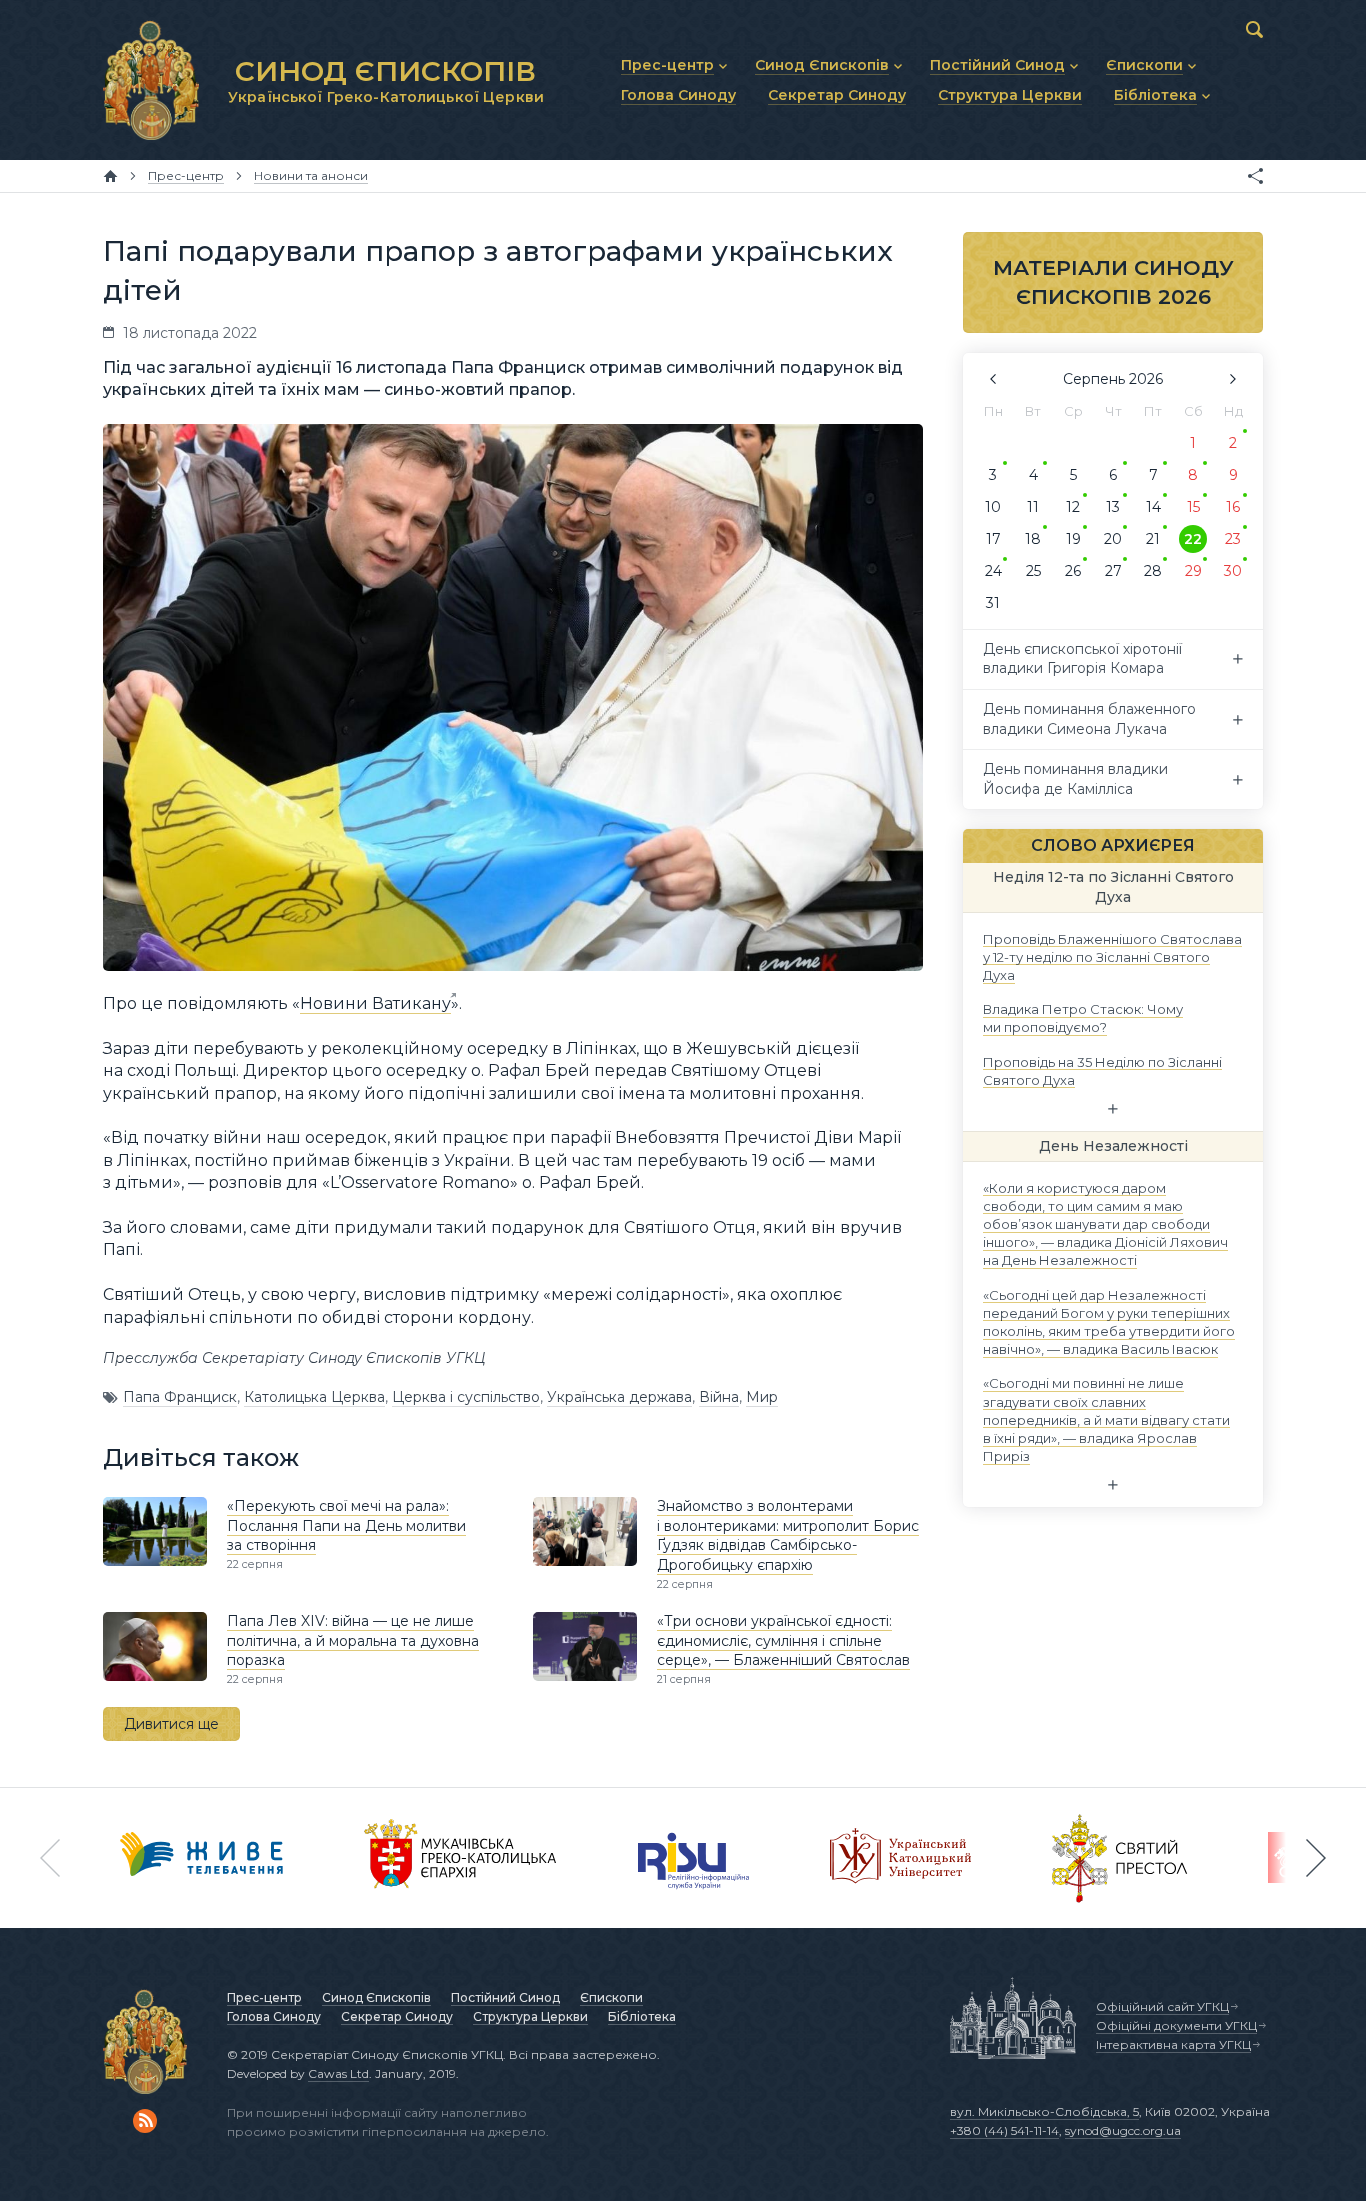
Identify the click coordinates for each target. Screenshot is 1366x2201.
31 (993, 603)
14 (1153, 507)
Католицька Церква (314, 1397)
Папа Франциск (180, 1397)
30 (1233, 571)
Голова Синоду (274, 2016)
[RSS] (145, 2121)
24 (993, 571)
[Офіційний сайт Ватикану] (1120, 1858)
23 (1233, 539)
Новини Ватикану (375, 1003)
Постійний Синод (505, 1997)
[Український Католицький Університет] (901, 1858)
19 (1073, 539)
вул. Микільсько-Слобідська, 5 (1044, 2111)
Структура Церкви (530, 2016)
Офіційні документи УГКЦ (1176, 2025)
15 (1193, 507)
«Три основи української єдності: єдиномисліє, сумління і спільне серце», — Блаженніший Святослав (783, 1640)
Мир (762, 1397)
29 (1193, 571)
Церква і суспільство (466, 1397)
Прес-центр (264, 1997)
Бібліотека (642, 2016)
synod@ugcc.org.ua (1123, 2130)
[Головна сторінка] (110, 176)
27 (1113, 571)
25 (1033, 571)
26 (1073, 571)
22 (1193, 539)
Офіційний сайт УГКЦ (1162, 2006)
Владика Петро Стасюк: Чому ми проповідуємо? (1083, 1018)
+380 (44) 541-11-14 (1004, 2130)
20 (1113, 539)
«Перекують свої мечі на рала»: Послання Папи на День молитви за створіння (346, 1525)
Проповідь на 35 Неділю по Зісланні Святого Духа (1102, 1070)
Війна (719, 1397)
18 (1033, 539)
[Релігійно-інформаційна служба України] (694, 1858)
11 (1033, 507)
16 (1233, 507)
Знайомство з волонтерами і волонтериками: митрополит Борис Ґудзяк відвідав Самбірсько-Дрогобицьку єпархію (788, 1535)
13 (1113, 507)
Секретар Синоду (397, 2016)
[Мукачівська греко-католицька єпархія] (461, 1858)
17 (993, 539)
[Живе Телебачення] (202, 1858)
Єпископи (611, 1997)
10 (993, 507)
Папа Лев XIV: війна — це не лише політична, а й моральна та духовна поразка (353, 1640)
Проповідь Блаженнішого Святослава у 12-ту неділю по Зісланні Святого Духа (1112, 956)
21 (1153, 539)
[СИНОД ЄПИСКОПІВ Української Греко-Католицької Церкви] (151, 80)
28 (1153, 571)
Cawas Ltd (338, 2073)
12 (1073, 507)
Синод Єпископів (376, 1997)
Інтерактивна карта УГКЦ (1173, 2044)
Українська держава (619, 1397)
